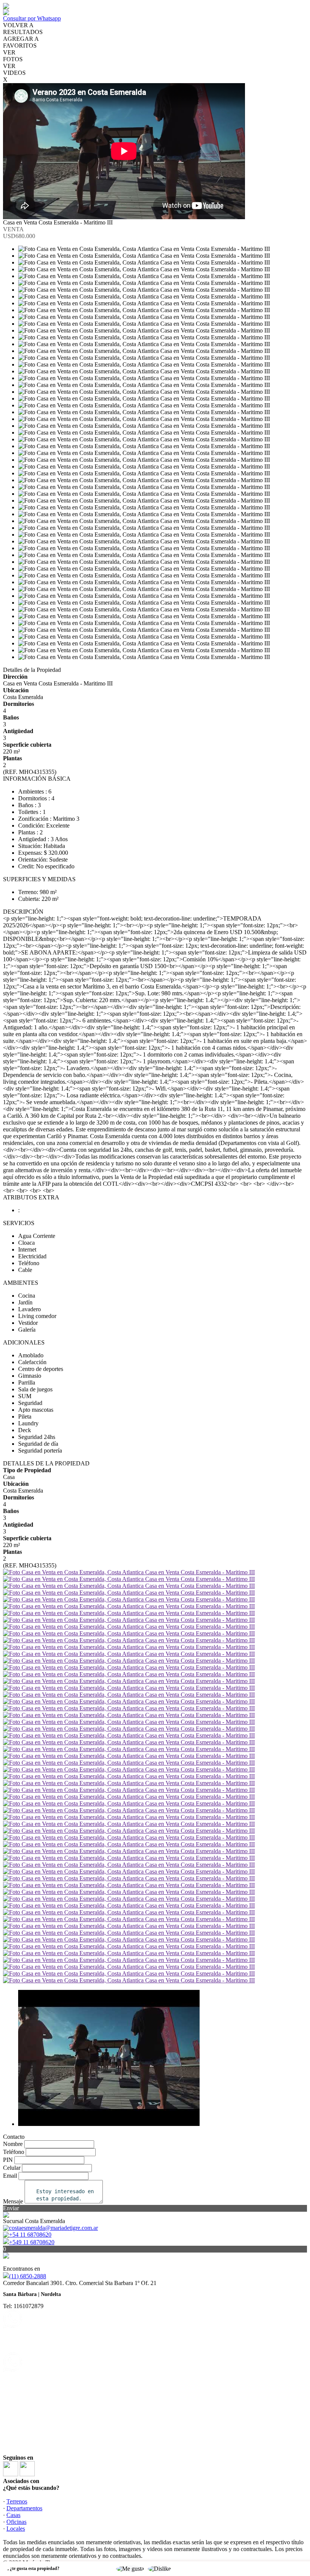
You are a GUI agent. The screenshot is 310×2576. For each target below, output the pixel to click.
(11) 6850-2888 (28, 2276)
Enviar (11, 2208)
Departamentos (24, 2508)
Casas (13, 2515)
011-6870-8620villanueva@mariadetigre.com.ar (42, 2373)
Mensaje (13, 2201)
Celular (12, 2168)
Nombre (13, 2144)
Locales (16, 2529)
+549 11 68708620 (32, 2242)
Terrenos (17, 2501)
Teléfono (14, 2152)
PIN (8, 2160)
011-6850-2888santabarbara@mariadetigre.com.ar (44, 2329)
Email (10, 2176)
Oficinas (16, 2522)
